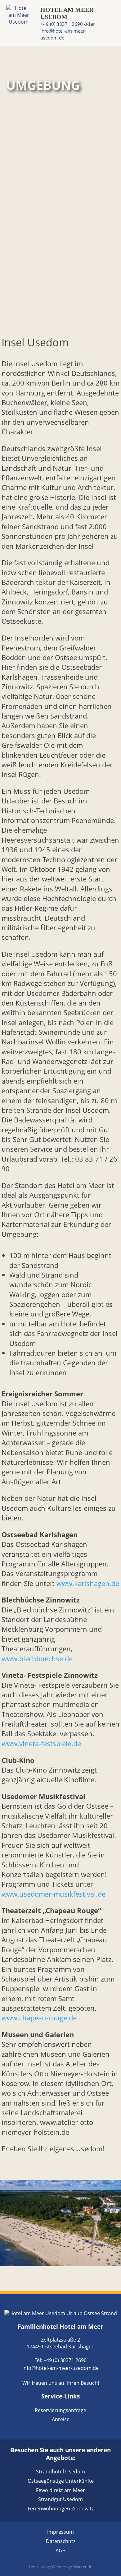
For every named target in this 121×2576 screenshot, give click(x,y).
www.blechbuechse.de (37, 1659)
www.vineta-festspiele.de (41, 1744)
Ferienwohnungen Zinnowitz (61, 2509)
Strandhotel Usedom (60, 2472)
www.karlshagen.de (88, 1583)
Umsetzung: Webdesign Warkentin (61, 2567)
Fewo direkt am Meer (60, 2490)
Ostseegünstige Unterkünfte (61, 2481)
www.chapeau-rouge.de (39, 2018)
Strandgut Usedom (60, 2499)
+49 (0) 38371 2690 (62, 24)
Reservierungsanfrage (60, 2410)
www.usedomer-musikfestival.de (54, 1894)
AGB (60, 2551)
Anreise (61, 2419)
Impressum (60, 2532)
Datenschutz (61, 2541)
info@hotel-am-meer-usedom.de (63, 34)
